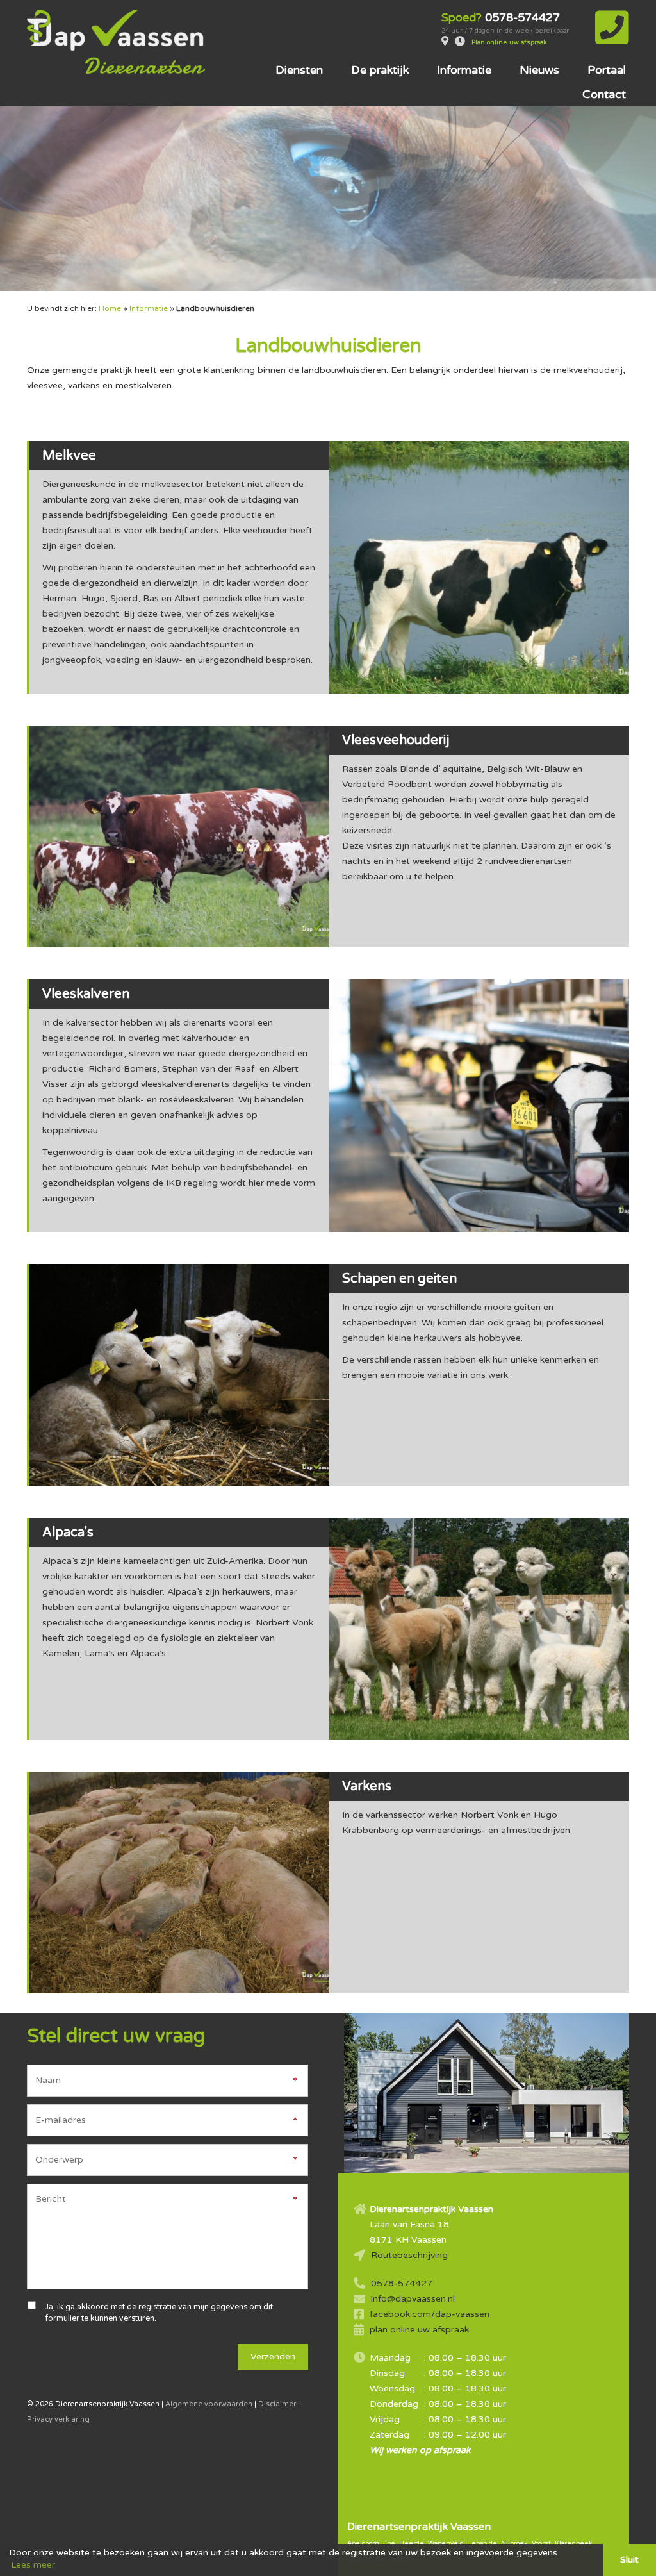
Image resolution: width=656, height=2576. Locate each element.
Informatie (464, 70)
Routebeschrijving (409, 2255)
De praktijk (380, 70)
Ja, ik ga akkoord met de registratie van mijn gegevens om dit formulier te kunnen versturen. (159, 2313)
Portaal (607, 70)
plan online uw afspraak (419, 2330)
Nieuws (539, 70)
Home (110, 308)
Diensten (299, 70)
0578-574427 (402, 2283)
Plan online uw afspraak (509, 42)
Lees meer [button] (33, 2565)
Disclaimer (277, 2404)
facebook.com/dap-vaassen (430, 2314)
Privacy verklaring (58, 2419)
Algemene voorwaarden (209, 2404)
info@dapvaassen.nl (413, 2299)
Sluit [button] (629, 2560)
